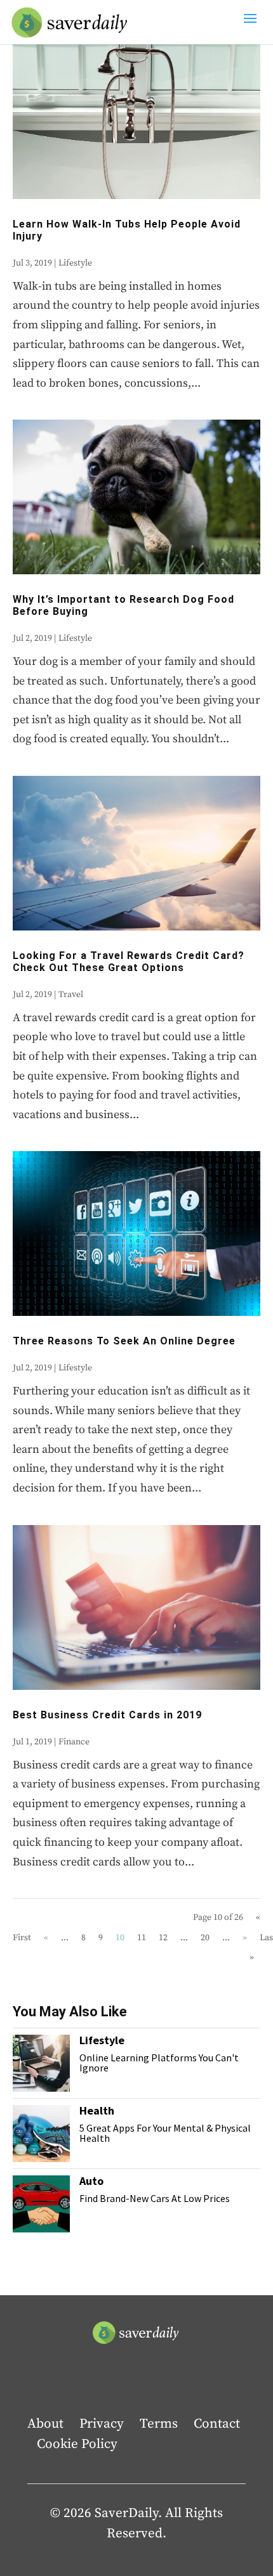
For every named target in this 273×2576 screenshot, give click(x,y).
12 (163, 1938)
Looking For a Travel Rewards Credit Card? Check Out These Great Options (129, 962)
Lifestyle (75, 263)
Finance (74, 1742)
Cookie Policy (77, 2444)
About (45, 2424)
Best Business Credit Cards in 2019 (107, 1715)
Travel (71, 995)
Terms (159, 2424)
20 (205, 1938)
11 (142, 1938)
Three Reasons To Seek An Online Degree (124, 1341)
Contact (217, 2424)
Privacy (102, 2424)
